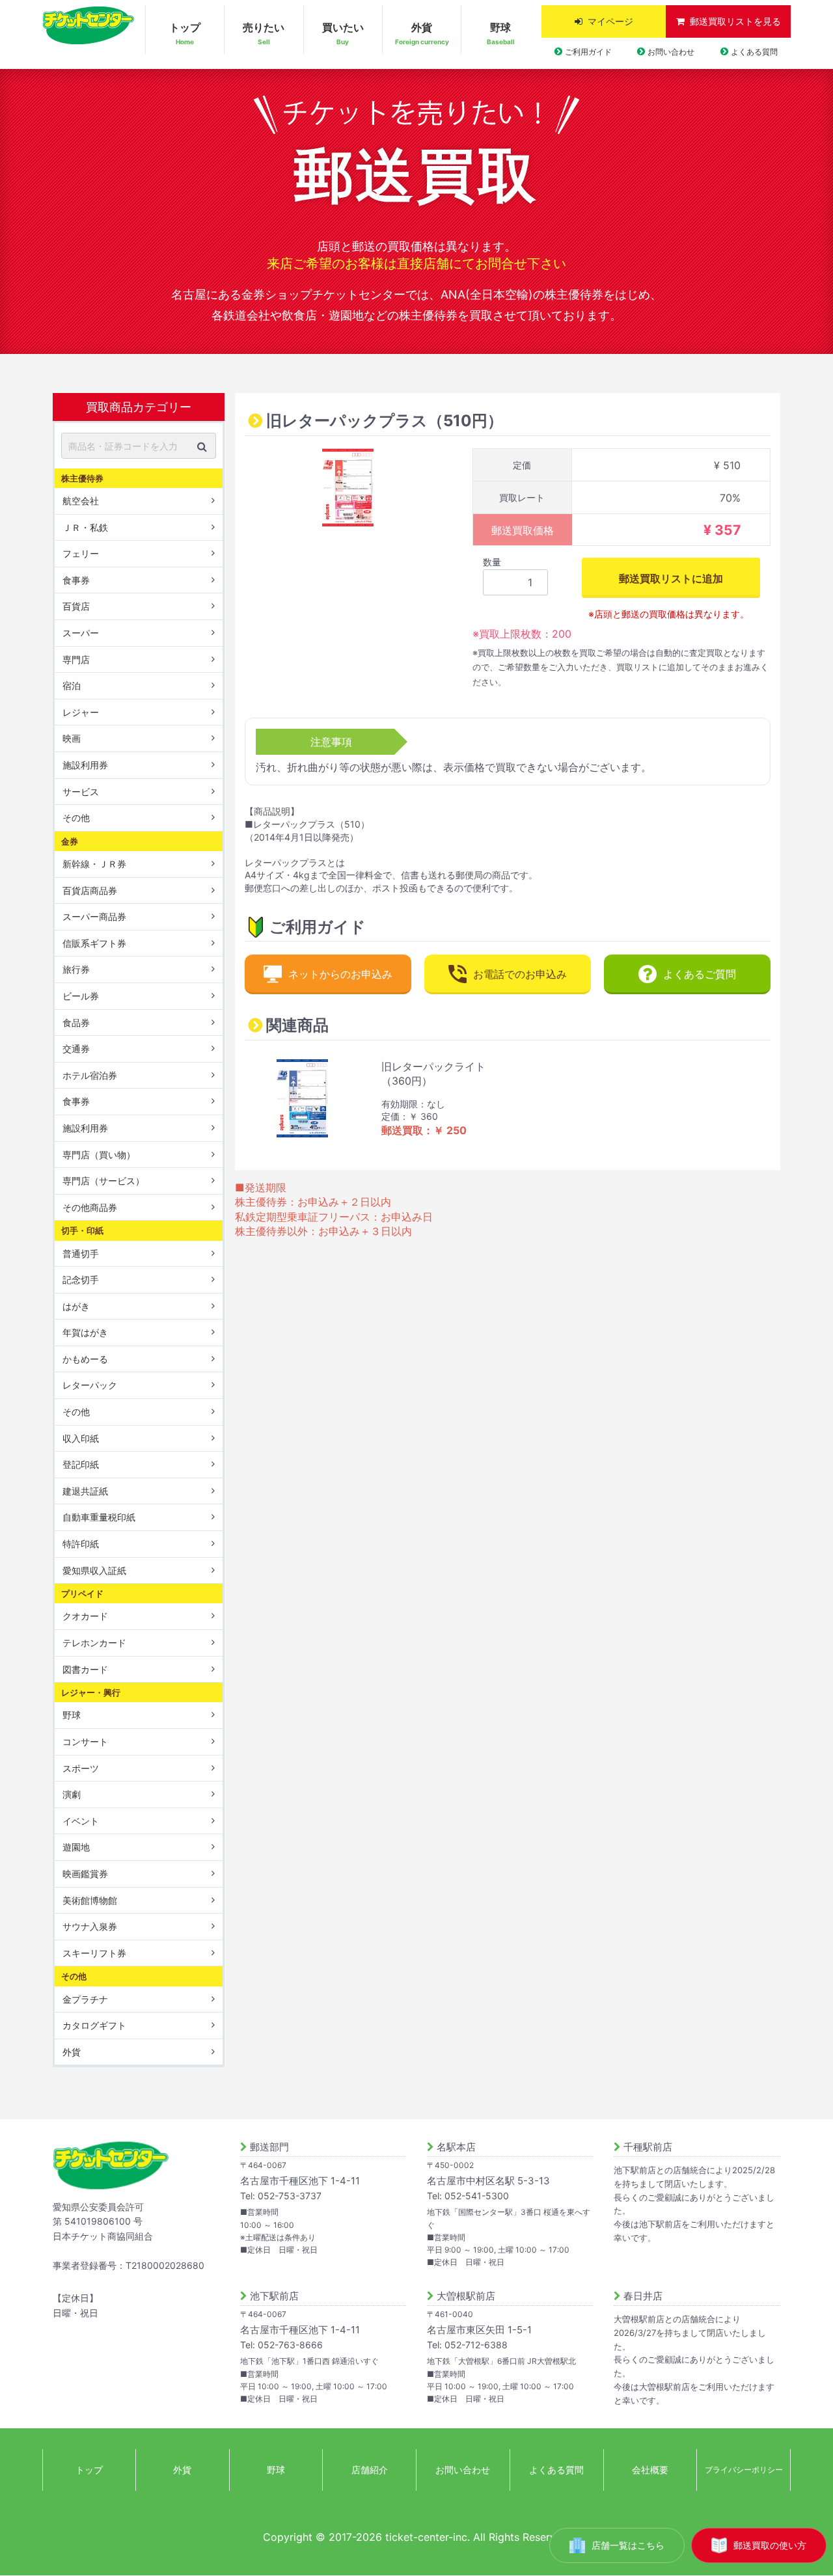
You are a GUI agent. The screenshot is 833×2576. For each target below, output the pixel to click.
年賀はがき (85, 1332)
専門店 (76, 659)
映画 (72, 738)
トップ (185, 33)
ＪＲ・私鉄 (85, 527)
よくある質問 (754, 52)
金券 (70, 841)
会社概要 (650, 2470)
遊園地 (76, 1847)
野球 (501, 33)
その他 (76, 818)
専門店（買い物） (99, 1155)
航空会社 (81, 501)
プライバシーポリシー (744, 2470)
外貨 (422, 33)
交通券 (76, 1049)
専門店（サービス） (103, 1181)
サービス (81, 792)
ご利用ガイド (588, 52)
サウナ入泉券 (90, 1926)
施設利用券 (85, 765)
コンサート (85, 1742)
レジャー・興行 (91, 1692)
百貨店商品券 (90, 890)
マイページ (610, 21)
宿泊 (72, 685)
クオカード (85, 1616)
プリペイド (82, 1593)
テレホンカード (94, 1643)
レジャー (81, 712)
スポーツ (81, 1768)
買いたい (343, 33)
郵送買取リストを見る (735, 21)
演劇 (72, 1794)
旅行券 (76, 969)
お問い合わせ (671, 52)
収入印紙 (81, 1438)
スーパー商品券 (94, 916)
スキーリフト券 (94, 1953)
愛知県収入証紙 (94, 1570)
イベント (81, 1821)
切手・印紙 (82, 1230)
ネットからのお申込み (340, 974)
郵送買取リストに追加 (671, 578)
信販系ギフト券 (94, 943)
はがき (76, 1306)
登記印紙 (81, 1464)
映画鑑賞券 (85, 1874)
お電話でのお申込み (520, 974)
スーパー (81, 633)
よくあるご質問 (700, 974)
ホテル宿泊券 (90, 1075)
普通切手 (81, 1253)
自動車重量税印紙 (99, 1517)
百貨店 (76, 606)
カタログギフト (94, 2025)
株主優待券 (82, 478)
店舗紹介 (370, 2470)
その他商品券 (90, 1207)
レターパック (90, 1385)
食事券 (76, 580)
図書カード (85, 1669)
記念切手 (81, 1280)
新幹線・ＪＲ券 (94, 864)
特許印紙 (81, 1544)
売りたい (264, 33)
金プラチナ (85, 1999)
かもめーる (85, 1359)
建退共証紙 (85, 1491)
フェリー (81, 553)
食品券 (76, 1023)
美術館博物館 (90, 1900)
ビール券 (81, 996)
